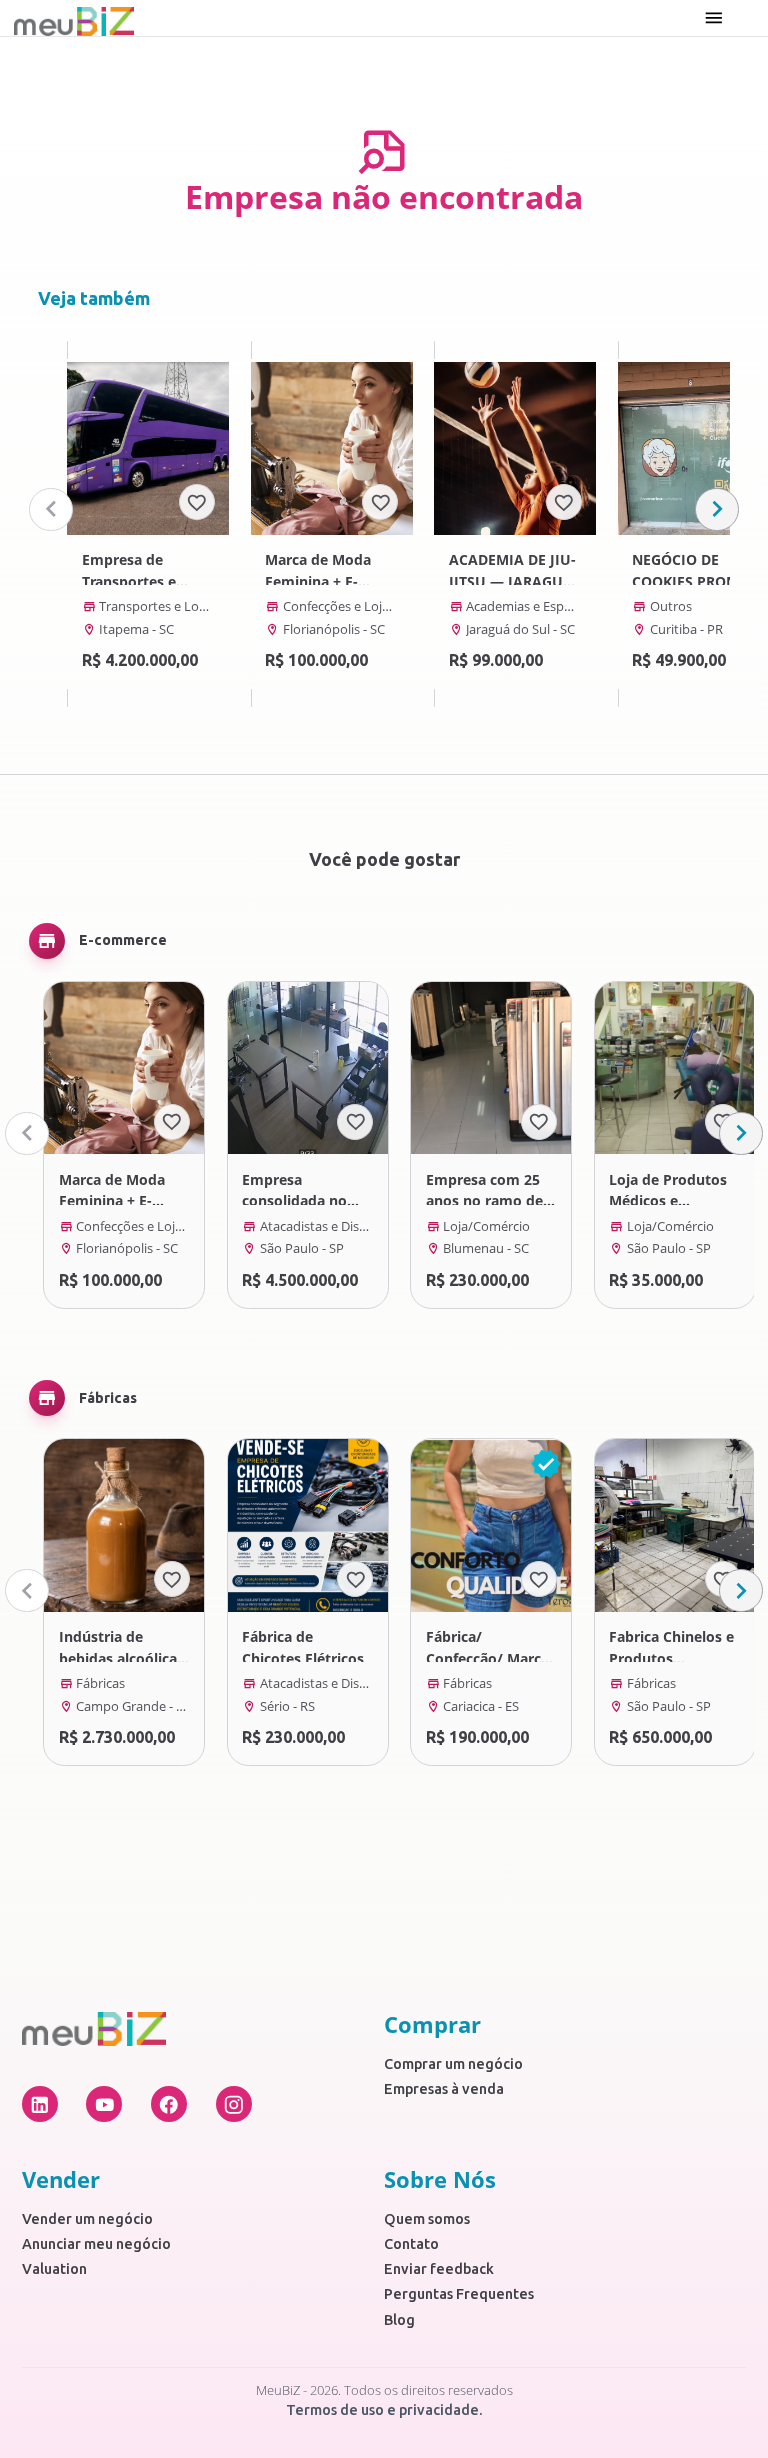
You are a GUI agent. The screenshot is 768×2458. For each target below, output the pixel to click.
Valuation (54, 2269)
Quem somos (427, 2219)
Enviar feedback (439, 2269)
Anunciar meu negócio (96, 2244)
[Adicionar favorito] (197, 502)
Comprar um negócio (453, 2064)
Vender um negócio (87, 2219)
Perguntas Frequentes (459, 2294)
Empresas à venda (444, 2089)
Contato (411, 2244)
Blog (399, 2320)
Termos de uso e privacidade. (384, 2410)
